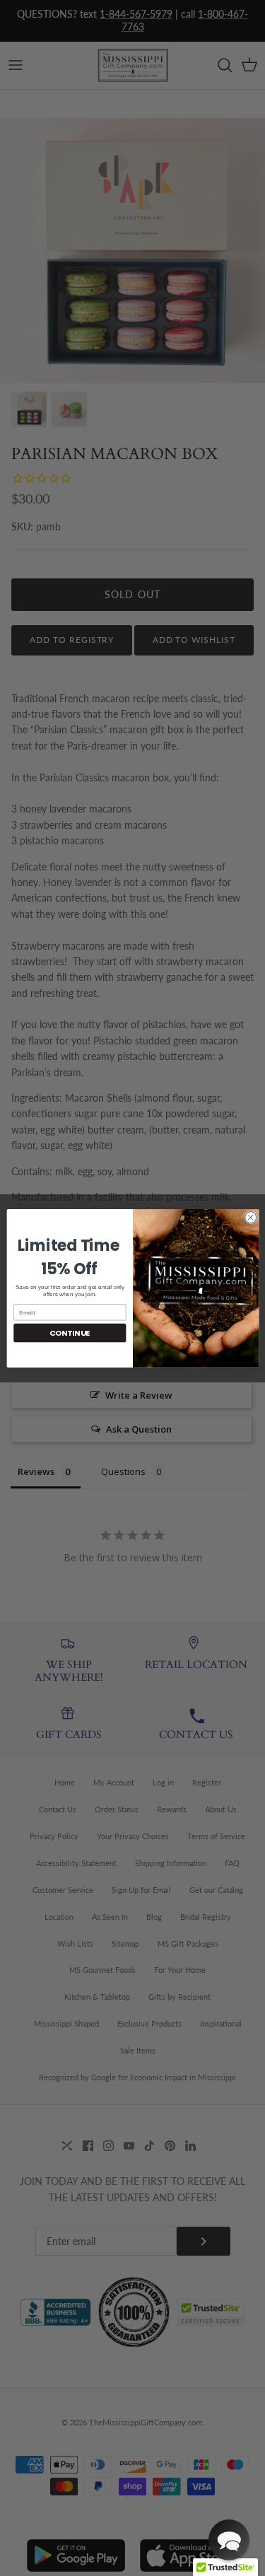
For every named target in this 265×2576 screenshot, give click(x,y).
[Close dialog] (250, 1217)
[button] (229, 2540)
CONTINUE (70, 1333)
